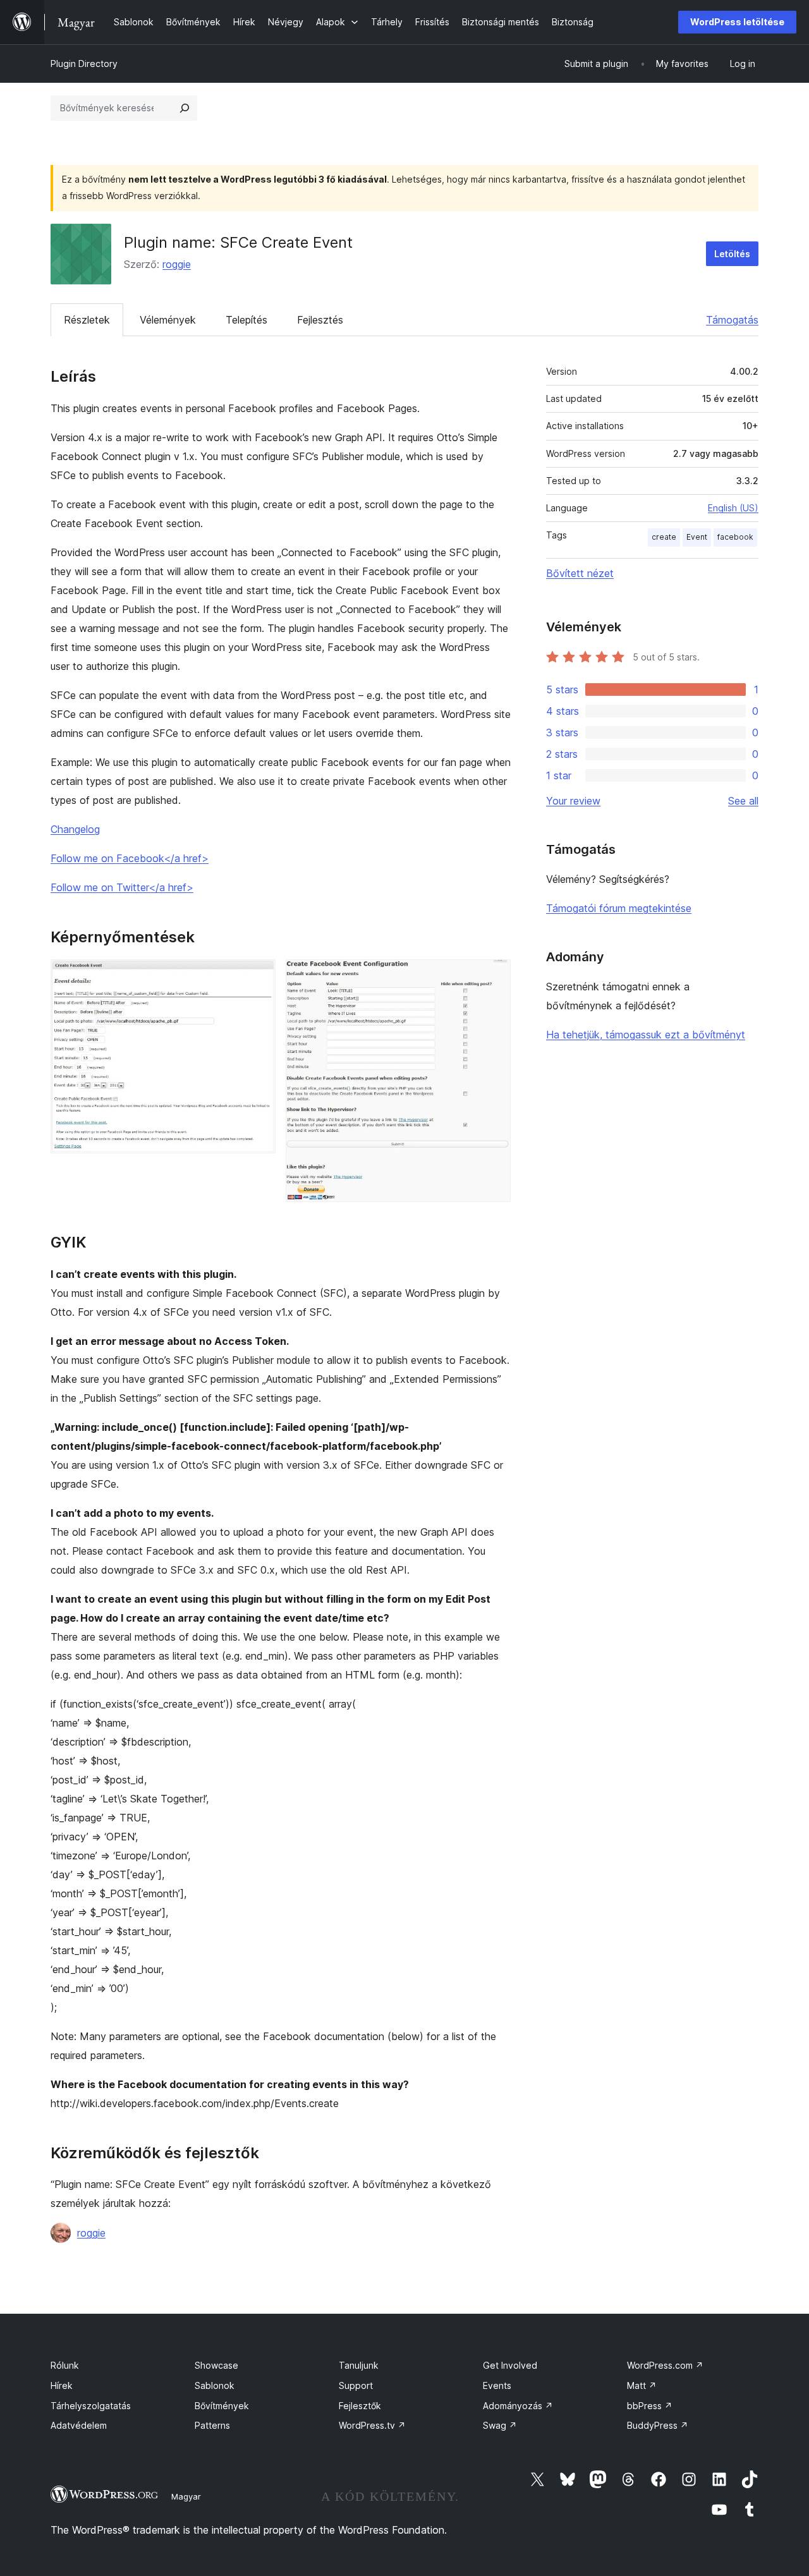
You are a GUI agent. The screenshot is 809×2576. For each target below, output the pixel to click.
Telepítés (246, 320)
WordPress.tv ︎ (372, 2425)
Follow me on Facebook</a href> (130, 858)
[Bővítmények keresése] (185, 108)
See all (743, 801)
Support (356, 2385)
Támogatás (732, 320)
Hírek (62, 2385)
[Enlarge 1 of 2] (259, 976)
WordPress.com (665, 2365)
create (664, 537)
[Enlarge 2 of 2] (494, 976)
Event (697, 537)
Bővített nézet (580, 573)
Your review (573, 801)
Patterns (212, 2425)
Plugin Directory (84, 64)
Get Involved (510, 2365)
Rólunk (65, 2365)
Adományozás (518, 2406)
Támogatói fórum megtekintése (619, 908)
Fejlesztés (320, 320)
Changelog (75, 829)
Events (497, 2385)
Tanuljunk (359, 2365)
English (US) (733, 508)
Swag (500, 2425)
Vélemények (168, 320)
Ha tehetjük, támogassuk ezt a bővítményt (646, 1035)
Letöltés (732, 254)
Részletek (87, 320)
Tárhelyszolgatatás (91, 2406)
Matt (642, 2385)
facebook (735, 537)
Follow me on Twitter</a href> (122, 887)
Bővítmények (222, 2406)
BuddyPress (658, 2425)
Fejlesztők (360, 2406)
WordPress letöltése (737, 22)
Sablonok (215, 2385)
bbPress (650, 2406)
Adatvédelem (79, 2425)
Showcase (216, 2365)
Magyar (186, 2496)
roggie (177, 264)
